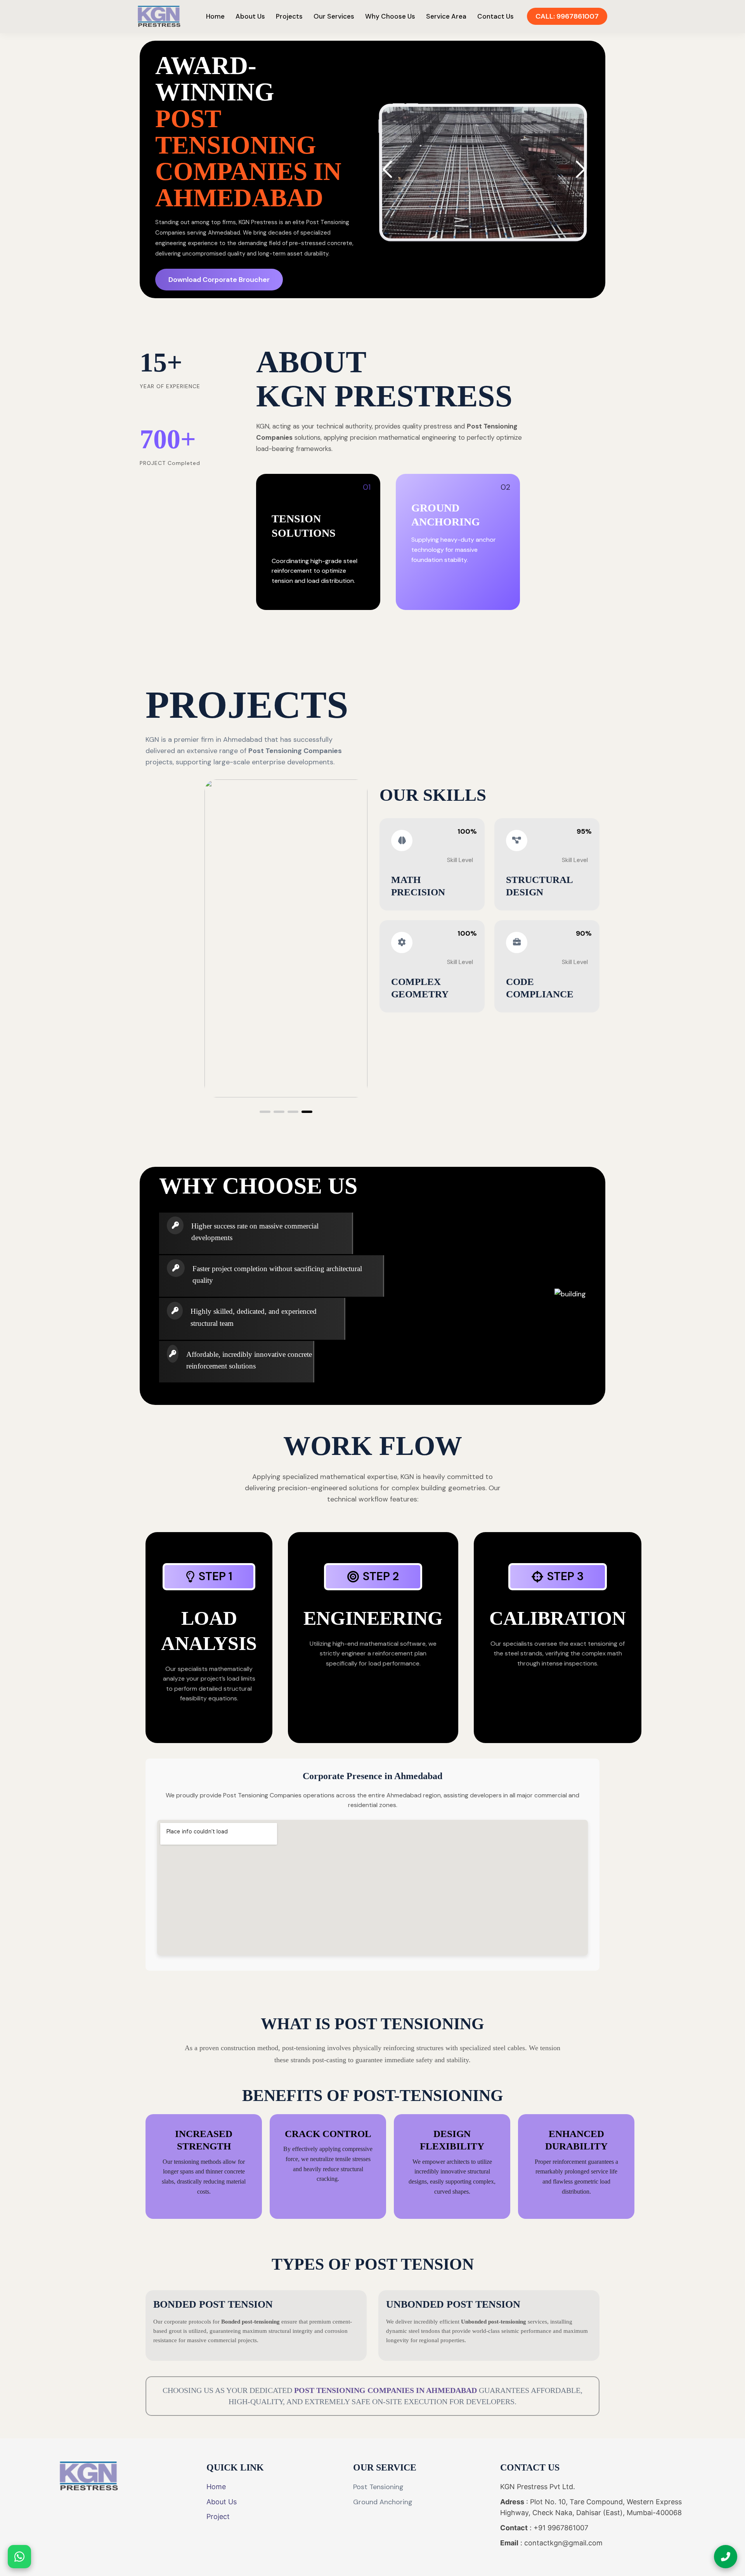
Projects (289, 16)
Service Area (446, 16)
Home (215, 16)
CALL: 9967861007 (567, 16)
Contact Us (496, 16)
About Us (250, 16)
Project (218, 2516)
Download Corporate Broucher (219, 280)
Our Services (334, 16)
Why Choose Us (390, 16)
